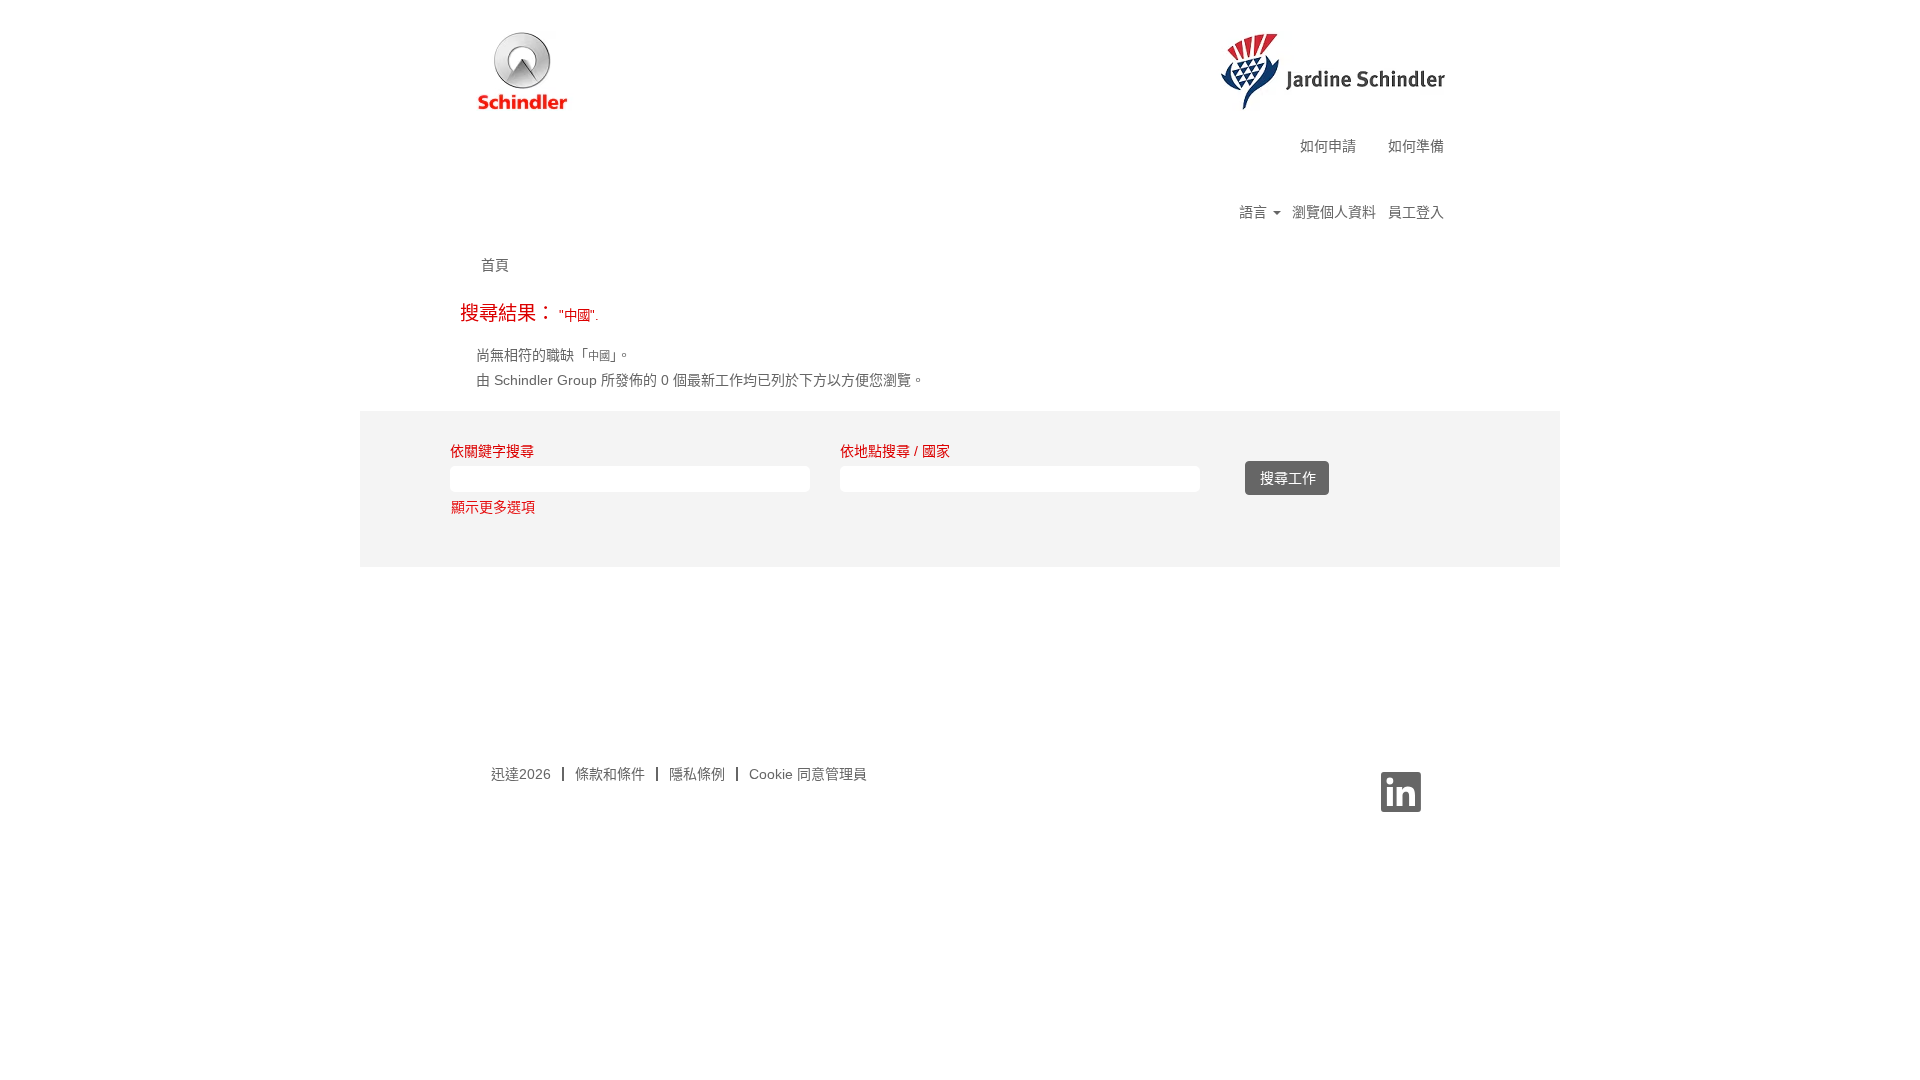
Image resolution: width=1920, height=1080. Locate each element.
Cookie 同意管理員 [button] (808, 774)
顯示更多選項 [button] (493, 507)
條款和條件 (610, 774)
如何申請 (1328, 146)
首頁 (495, 265)
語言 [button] (1255, 212)
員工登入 (1416, 212)
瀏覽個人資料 (1334, 212)
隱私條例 (697, 774)
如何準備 (1416, 146)
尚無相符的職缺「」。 (553, 355)
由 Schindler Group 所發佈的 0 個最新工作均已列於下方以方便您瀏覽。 (700, 380)
